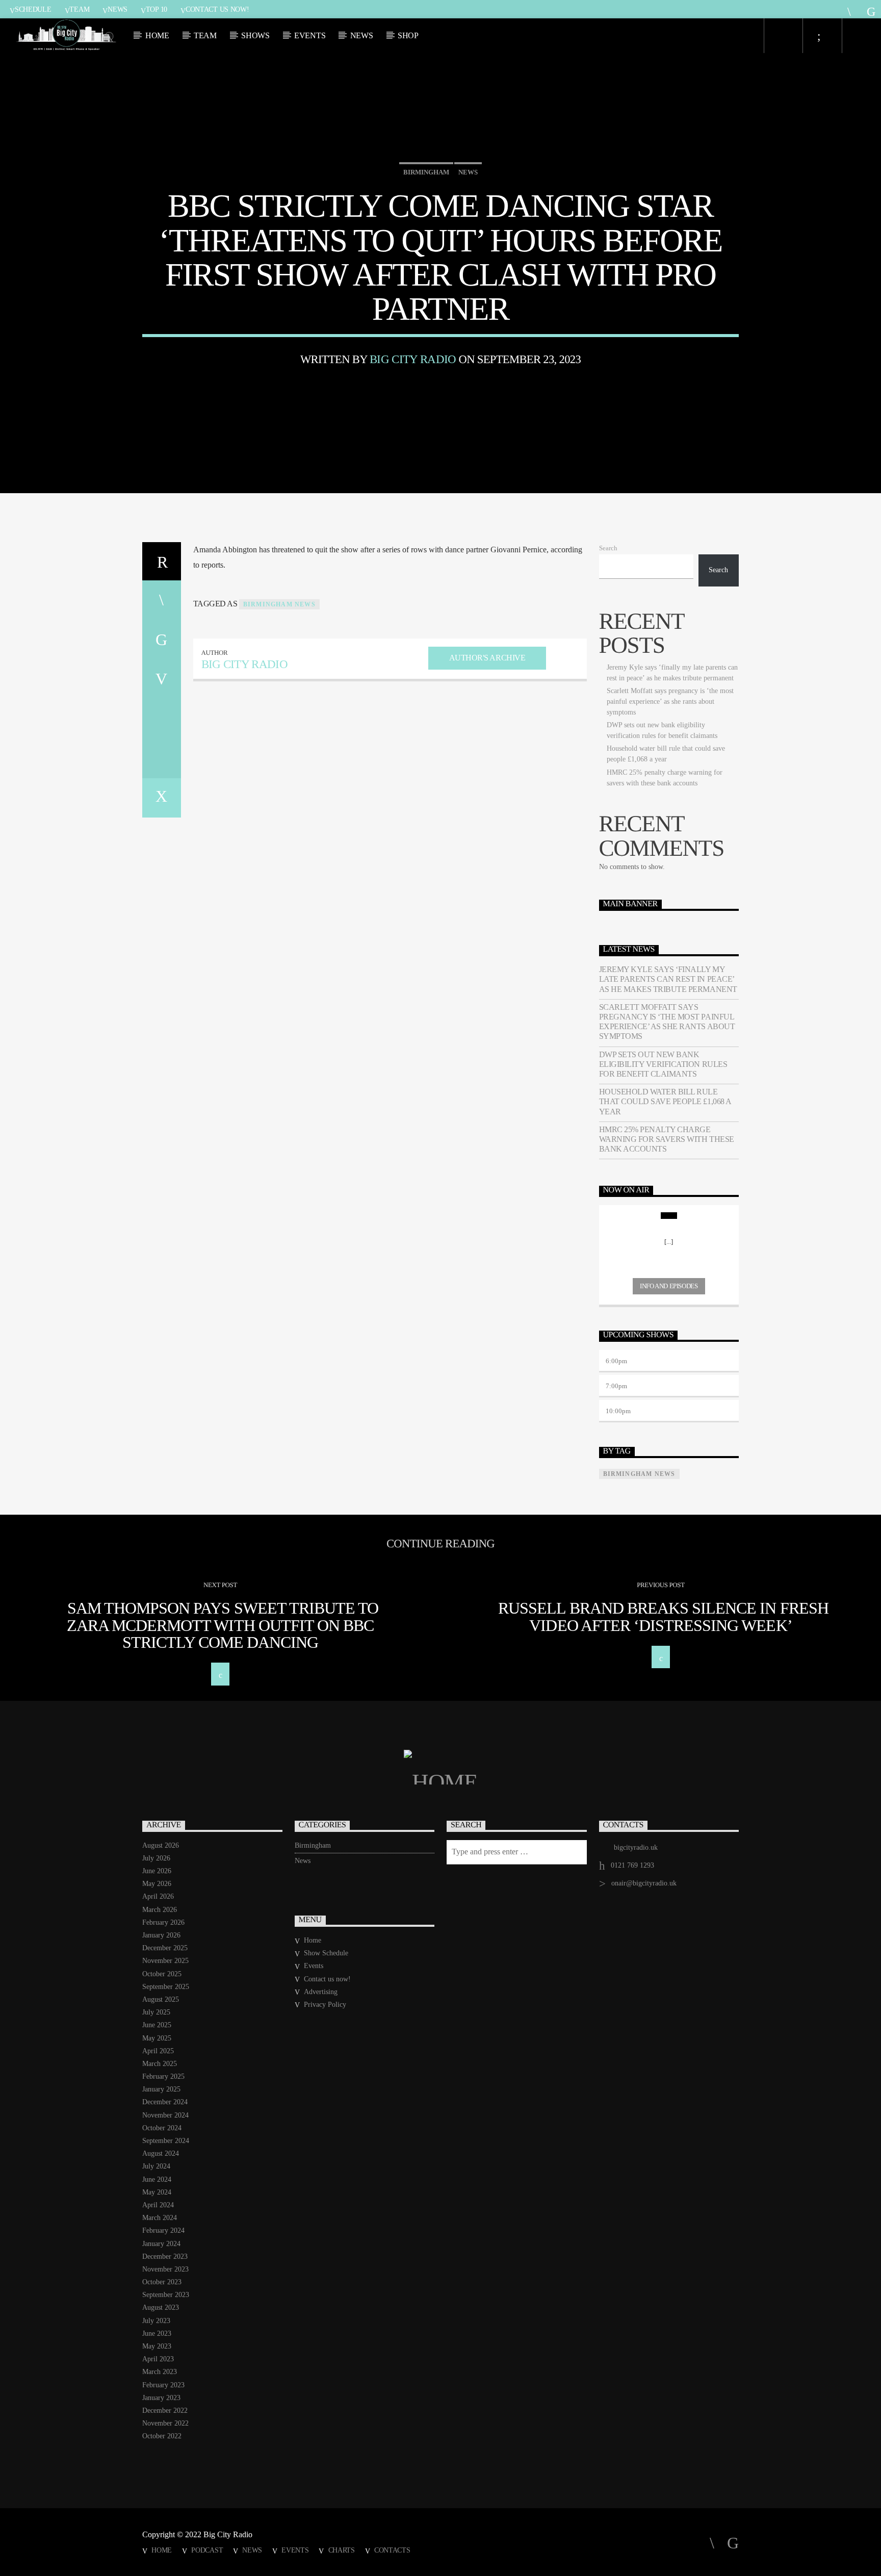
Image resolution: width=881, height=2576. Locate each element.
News (118, 9)
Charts (342, 2550)
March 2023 (160, 2372)
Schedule (33, 9)
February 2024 (163, 2230)
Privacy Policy (325, 2005)
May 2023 (157, 2346)
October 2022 (162, 2436)
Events (310, 35)
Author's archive (487, 658)
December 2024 (165, 2102)
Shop (408, 35)
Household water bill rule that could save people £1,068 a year (665, 1101)
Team (79, 9)
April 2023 (158, 2359)
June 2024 (157, 2179)
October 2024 (162, 2128)
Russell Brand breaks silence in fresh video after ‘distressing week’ (663, 1617)
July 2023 (156, 2321)
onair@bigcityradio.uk (644, 1883)
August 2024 (161, 2153)
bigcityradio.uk (636, 1847)
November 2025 (165, 1961)
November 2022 (165, 2423)
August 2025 (161, 1999)
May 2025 (157, 2038)
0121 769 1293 (632, 1865)
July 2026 (156, 1858)
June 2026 (157, 1871)
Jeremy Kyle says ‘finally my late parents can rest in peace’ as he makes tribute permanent (668, 979)
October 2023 (162, 2282)
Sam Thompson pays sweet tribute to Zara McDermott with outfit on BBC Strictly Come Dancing (223, 1625)
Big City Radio (413, 359)
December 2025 (165, 1948)
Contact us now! (217, 9)
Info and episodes (669, 1286)
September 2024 (166, 2141)
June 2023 (157, 2333)
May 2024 (157, 2192)
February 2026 (163, 1922)
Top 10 (157, 9)
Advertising (321, 1992)
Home (157, 35)
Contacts (392, 2550)
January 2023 (161, 2398)
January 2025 (161, 2089)
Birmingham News (279, 604)
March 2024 (160, 2218)
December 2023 (165, 2256)
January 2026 (161, 1935)
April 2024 (158, 2205)
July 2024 (156, 2166)
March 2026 (160, 1910)
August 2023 (161, 2307)
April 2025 (158, 2051)
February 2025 (163, 2076)
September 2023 (166, 2295)
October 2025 (162, 1974)
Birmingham (426, 172)
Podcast (207, 2550)
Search (608, 548)
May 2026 (157, 1884)
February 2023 (163, 2385)
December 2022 (165, 2411)
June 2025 (157, 2025)
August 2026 (161, 1845)
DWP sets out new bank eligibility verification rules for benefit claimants (663, 1064)
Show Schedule (326, 1953)
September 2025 (166, 1987)
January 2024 (161, 2244)
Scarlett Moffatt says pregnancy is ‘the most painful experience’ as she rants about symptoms (670, 702)
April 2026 (158, 1896)
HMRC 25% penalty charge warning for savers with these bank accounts (667, 1139)
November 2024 (165, 2115)
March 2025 (160, 2064)
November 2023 (165, 2269)
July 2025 (156, 2012)
